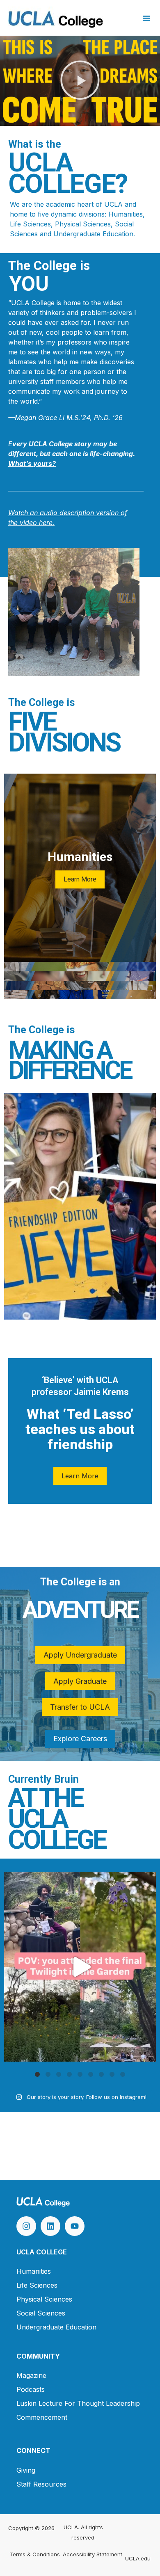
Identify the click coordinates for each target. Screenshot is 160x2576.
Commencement (42, 2417)
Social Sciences (41, 2313)
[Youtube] (75, 2226)
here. (46, 523)
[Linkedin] (50, 2226)
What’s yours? (32, 464)
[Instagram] (26, 2226)
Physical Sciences (44, 2299)
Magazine (31, 2375)
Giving (26, 2470)
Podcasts (31, 2389)
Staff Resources (41, 2484)
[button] (146, 18)
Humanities (34, 2271)
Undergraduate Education (56, 2327)
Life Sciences (37, 2285)
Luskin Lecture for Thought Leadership (78, 2403)
